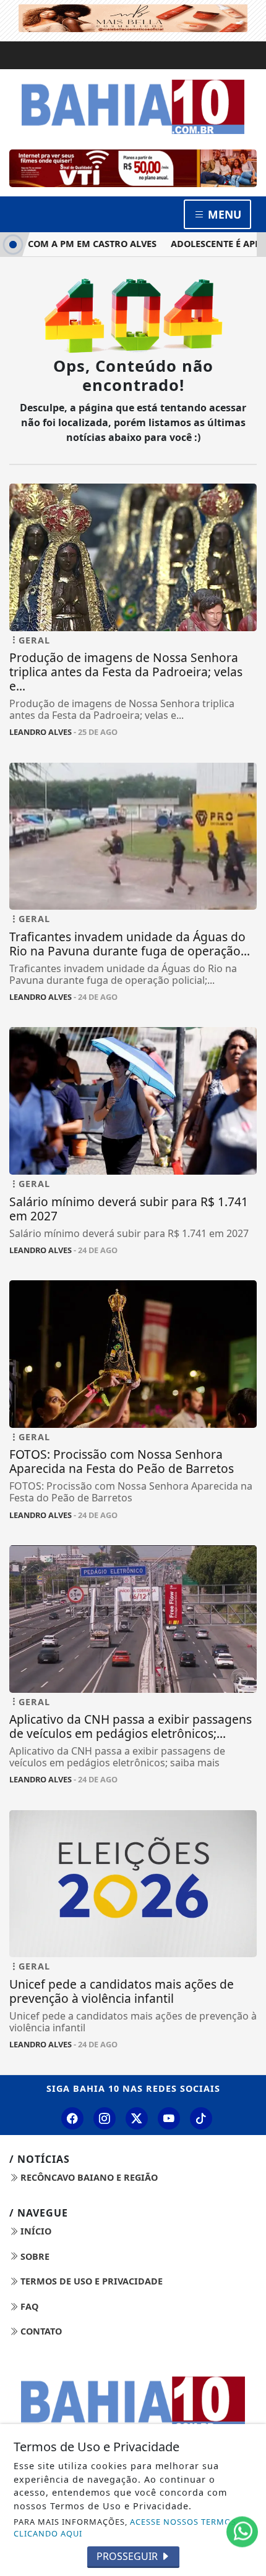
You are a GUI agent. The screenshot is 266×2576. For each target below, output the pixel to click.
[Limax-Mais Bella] (133, 17)
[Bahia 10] (133, 106)
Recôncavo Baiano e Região (88, 2177)
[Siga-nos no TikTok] (201, 2118)
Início (35, 2231)
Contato (40, 2331)
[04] (133, 168)
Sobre (34, 2256)
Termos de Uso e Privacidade (90, 2281)
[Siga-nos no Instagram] (105, 2118)
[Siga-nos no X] (137, 2118)
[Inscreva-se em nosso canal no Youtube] (169, 2118)
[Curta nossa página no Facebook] (72, 2118)
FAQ (28, 2306)
